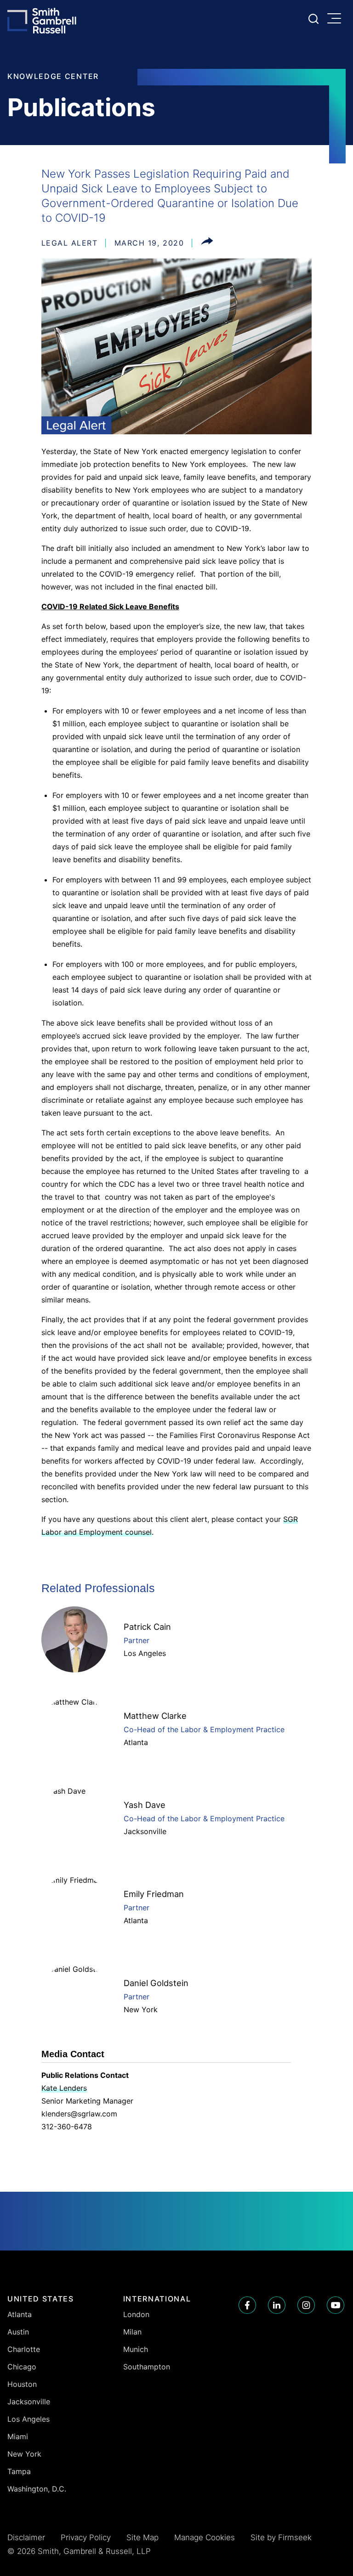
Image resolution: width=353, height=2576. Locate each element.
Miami (18, 2436)
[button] (207, 243)
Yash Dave (145, 1805)
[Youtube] (336, 2305)
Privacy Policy (86, 2537)
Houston (22, 2384)
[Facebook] (247, 2305)
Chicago (22, 2367)
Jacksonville (145, 1831)
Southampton (147, 2367)
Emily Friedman (154, 1894)
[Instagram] (306, 2305)
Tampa (19, 2471)
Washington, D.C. (37, 2489)
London (136, 2314)
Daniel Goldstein (156, 1983)
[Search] (313, 19)
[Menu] (336, 19)
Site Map (142, 2537)
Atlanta (136, 1742)
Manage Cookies (205, 2537)
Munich (136, 2349)
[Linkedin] (277, 2305)
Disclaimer (26, 2537)
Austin (18, 2332)
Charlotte (24, 2349)
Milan (132, 2332)
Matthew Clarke (155, 1716)
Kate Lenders (64, 2088)
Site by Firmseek (281, 2537)
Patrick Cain (147, 1627)
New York (141, 2009)
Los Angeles (145, 1653)
